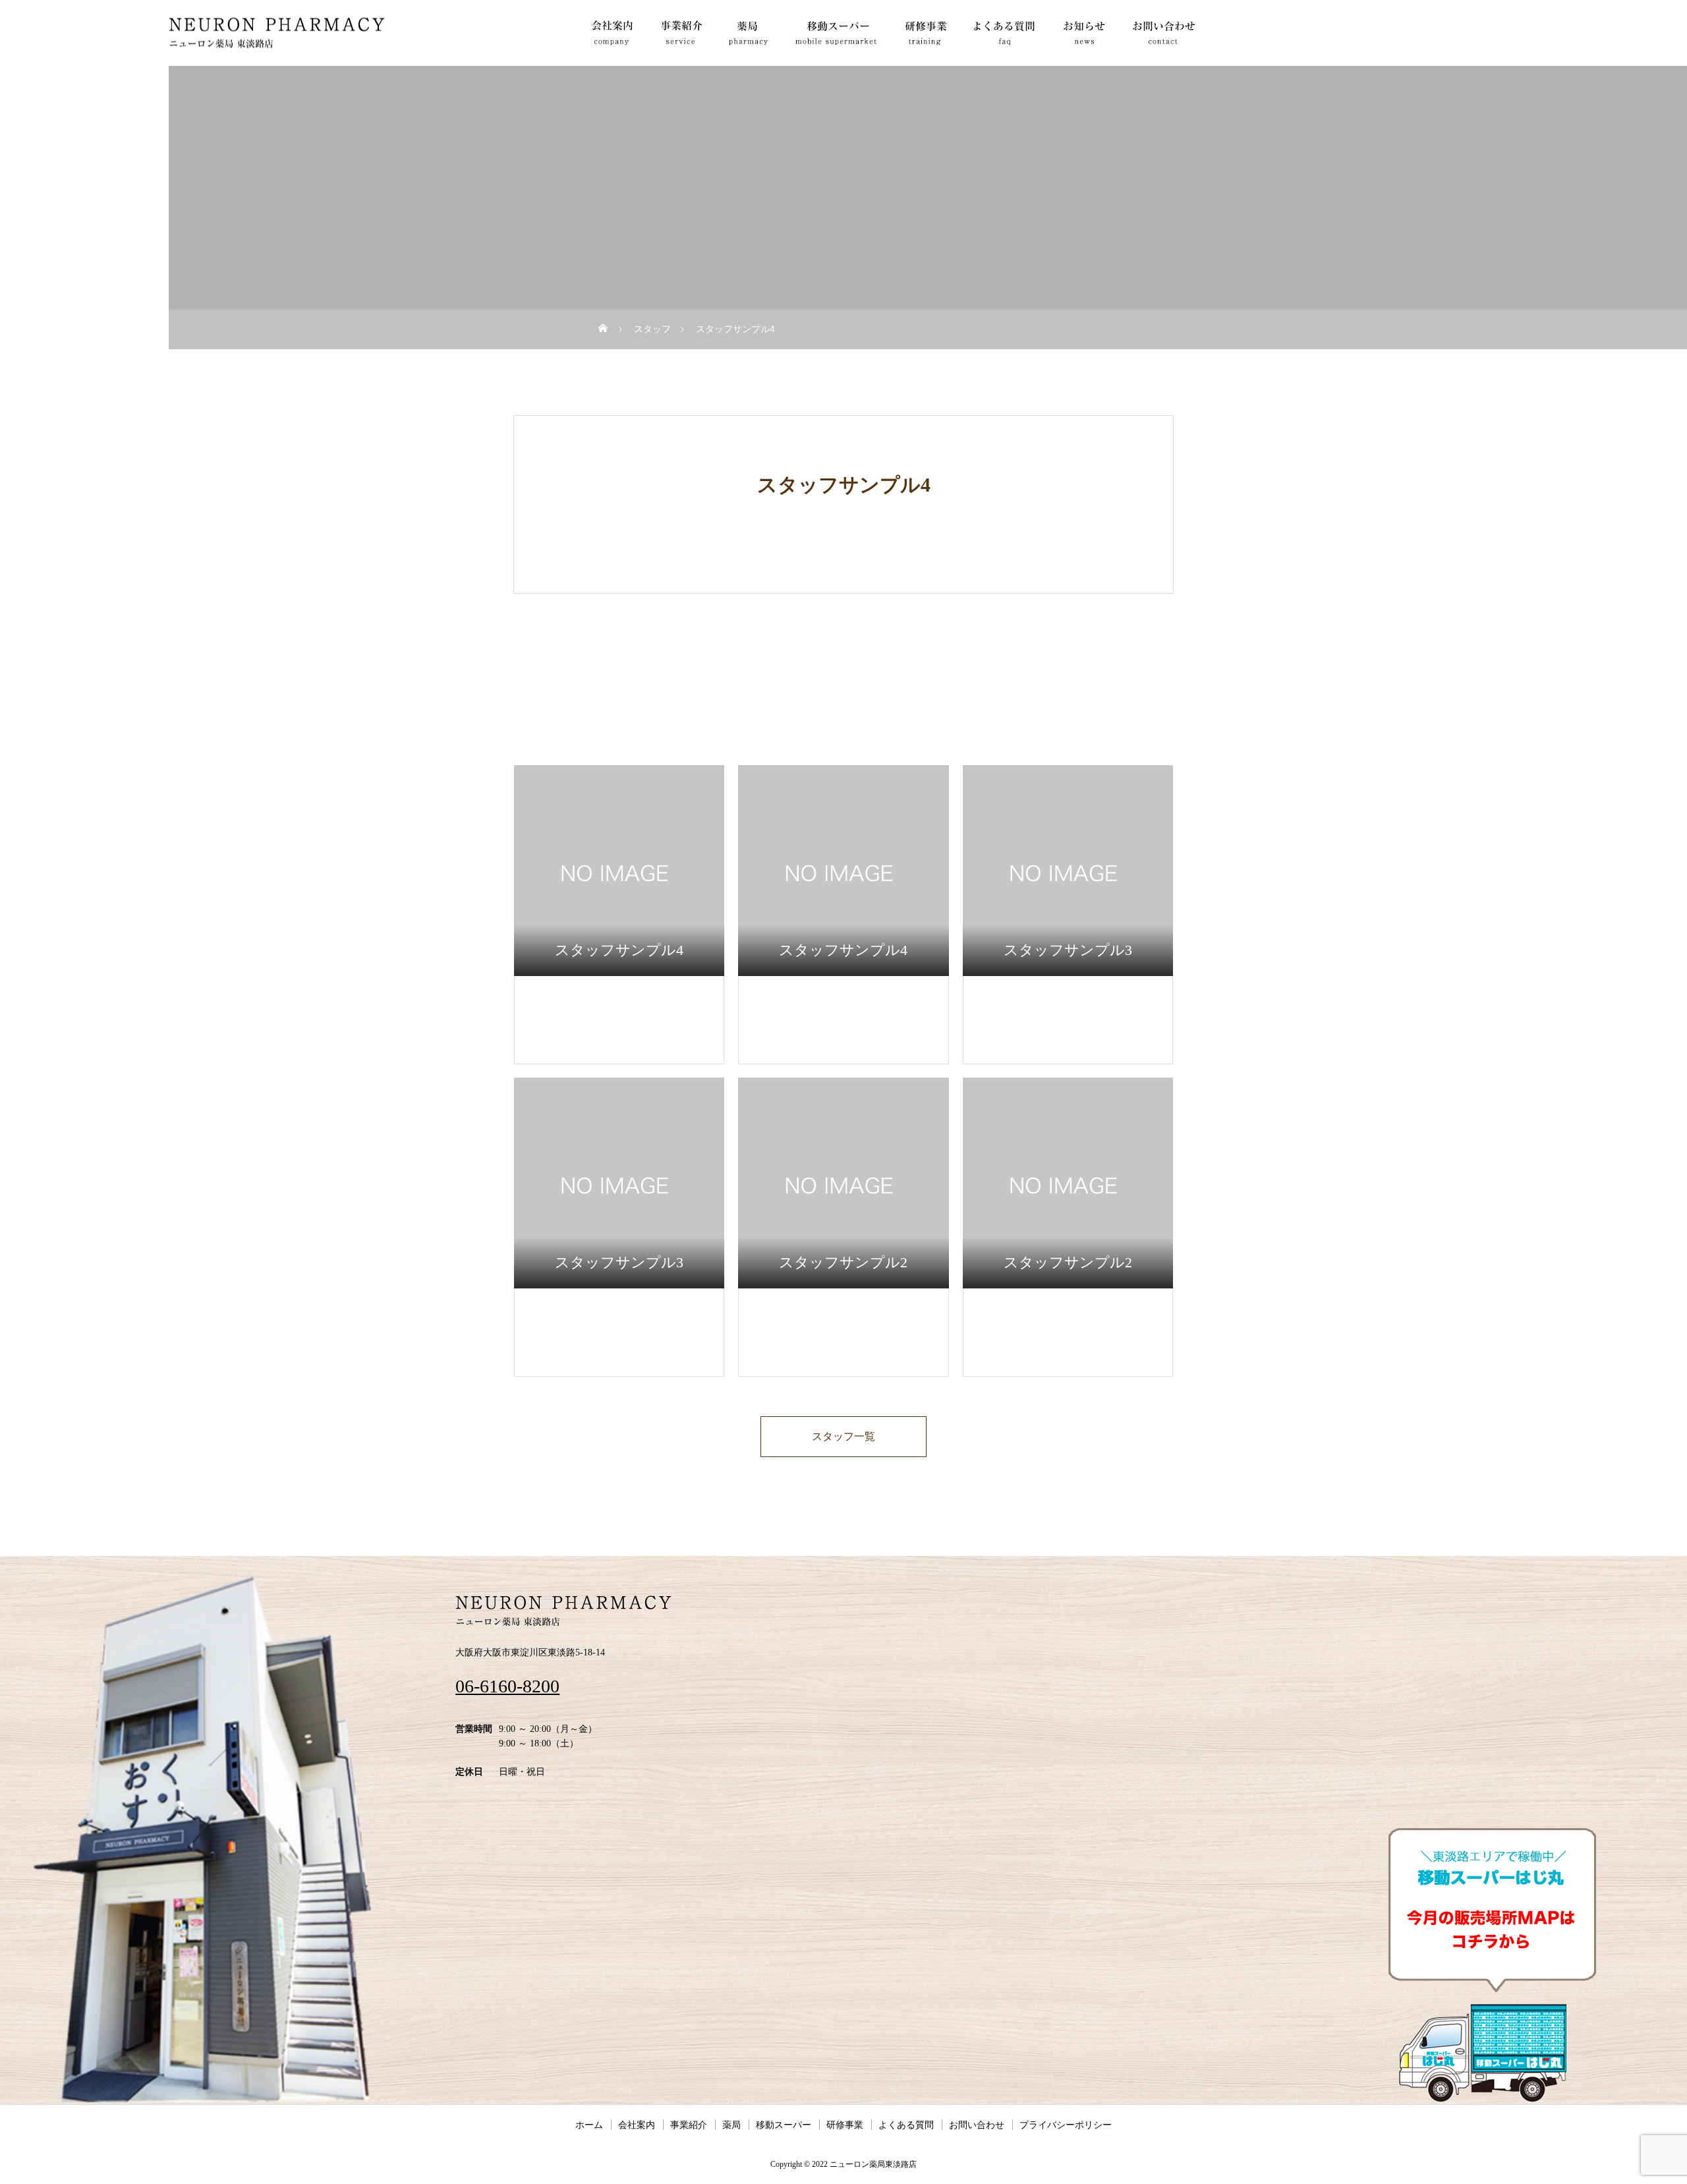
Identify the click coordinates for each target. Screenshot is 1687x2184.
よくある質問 (906, 2125)
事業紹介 (689, 2125)
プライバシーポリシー (1066, 2125)
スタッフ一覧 (843, 1436)
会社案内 (637, 2125)
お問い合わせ (977, 2125)
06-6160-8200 (507, 1686)
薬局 (731, 2125)
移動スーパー (784, 2125)
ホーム (589, 2125)
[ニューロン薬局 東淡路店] (277, 33)
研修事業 (845, 2125)
